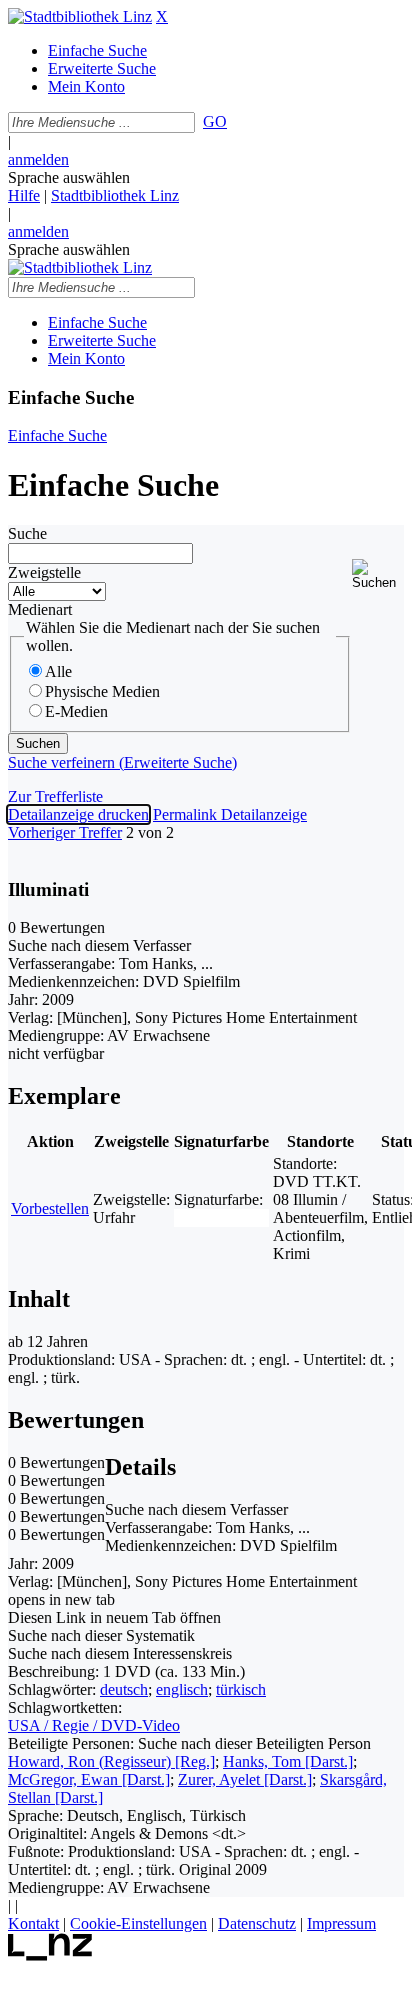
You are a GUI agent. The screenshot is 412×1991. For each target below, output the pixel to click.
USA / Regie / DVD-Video (94, 1725)
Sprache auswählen (69, 177)
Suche (27, 533)
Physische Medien (102, 691)
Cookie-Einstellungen (138, 1923)
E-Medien (76, 711)
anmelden (38, 159)
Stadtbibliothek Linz (115, 195)
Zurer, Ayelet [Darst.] (245, 1779)
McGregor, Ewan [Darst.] (89, 1779)
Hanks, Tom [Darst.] (288, 1761)
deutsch (124, 1689)
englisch (182, 1689)
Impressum (341, 1923)
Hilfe (24, 195)
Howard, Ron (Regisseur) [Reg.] (111, 1761)
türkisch (241, 1689)
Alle (58, 671)
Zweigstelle (44, 572)
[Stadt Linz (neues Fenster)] (50, 1955)
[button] (378, 574)
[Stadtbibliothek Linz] (80, 16)
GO (215, 121)
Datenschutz (257, 1923)
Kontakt (33, 1923)
